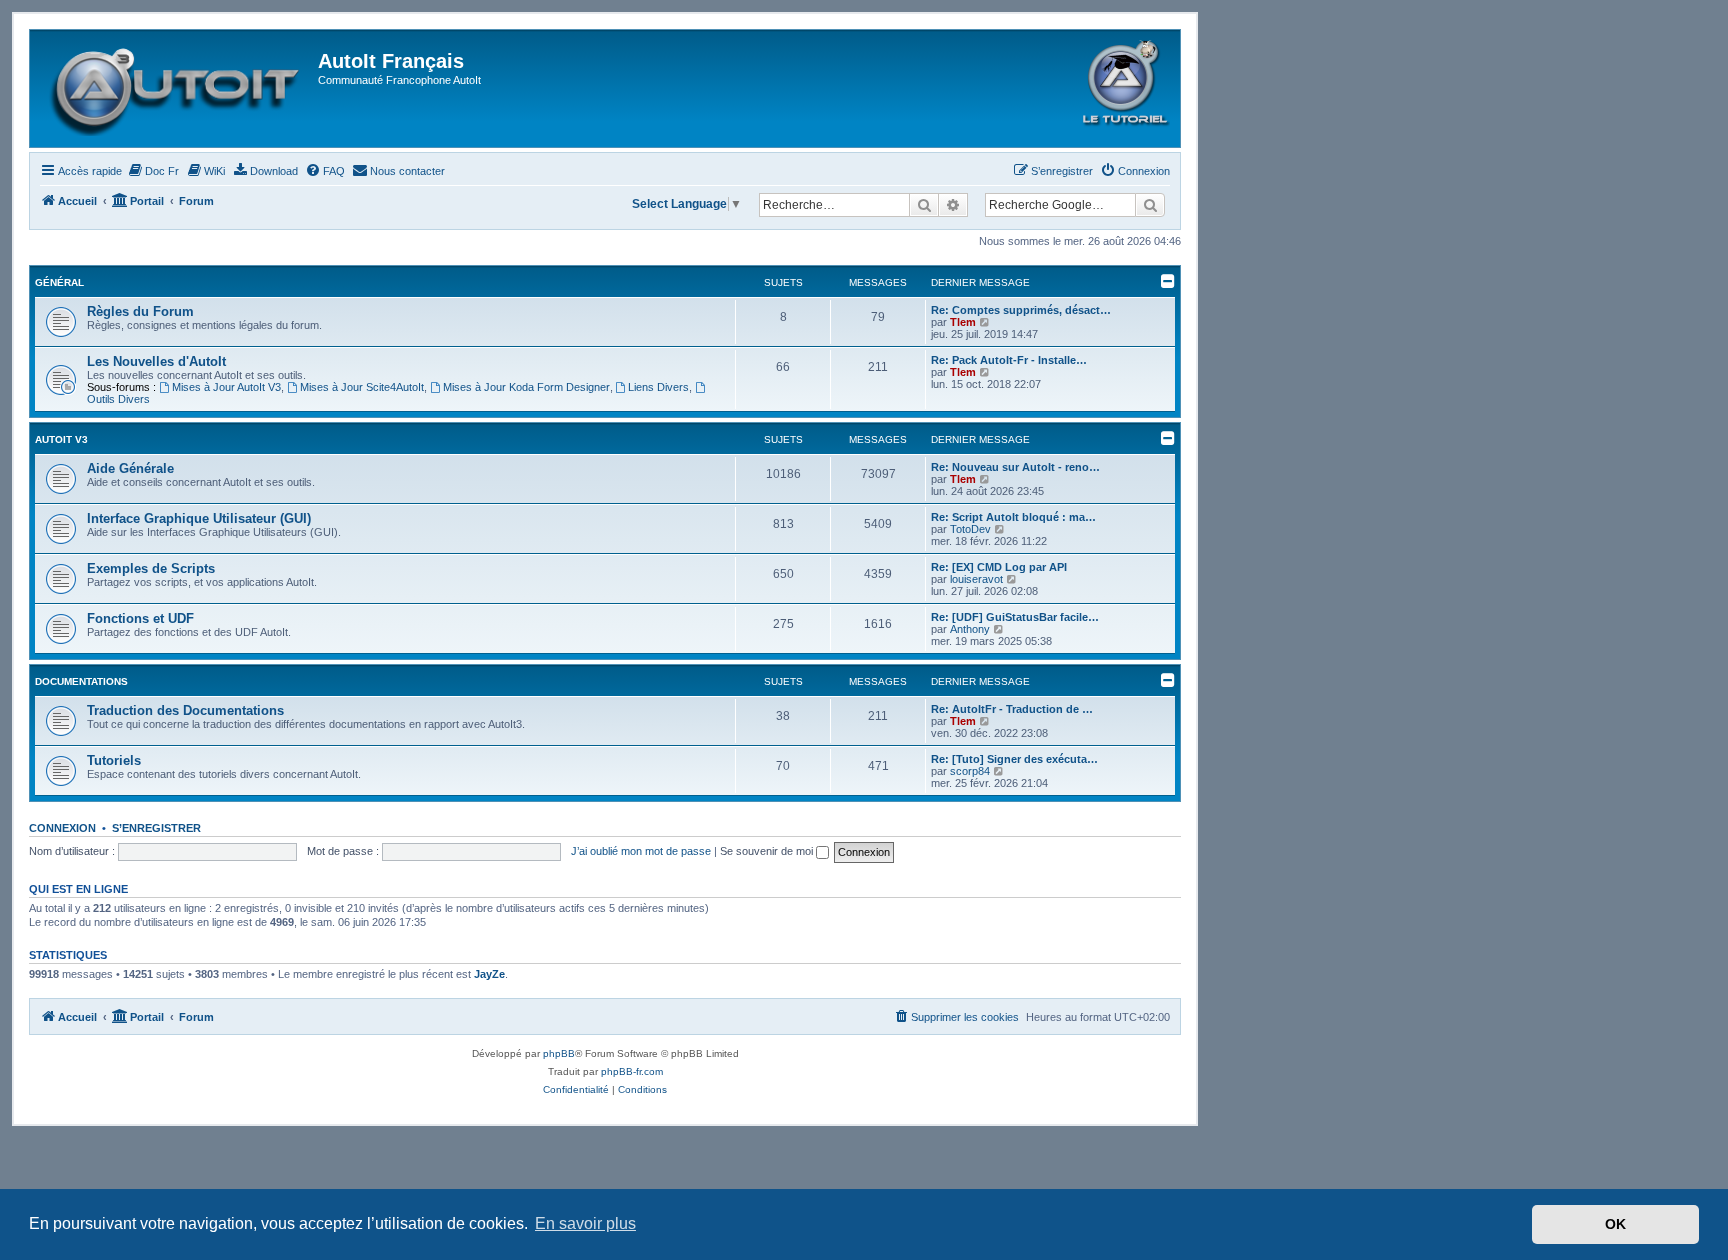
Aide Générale (130, 468)
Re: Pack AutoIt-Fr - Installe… (1009, 360)
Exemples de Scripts (151, 568)
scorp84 (970, 771)
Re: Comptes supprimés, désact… (1021, 310)
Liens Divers (658, 387)
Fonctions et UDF (140, 618)
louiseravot (976, 579)
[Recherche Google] (1150, 205)
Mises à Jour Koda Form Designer (526, 387)
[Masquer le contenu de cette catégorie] (1168, 281)
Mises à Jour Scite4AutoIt (362, 387)
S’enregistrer (156, 828)
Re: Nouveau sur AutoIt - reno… (1015, 467)
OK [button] (1615, 1224)
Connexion (62, 828)
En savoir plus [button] (585, 1223)
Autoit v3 (61, 439)
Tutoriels (114, 760)
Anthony (970, 629)
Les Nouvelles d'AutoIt (156, 361)
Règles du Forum (140, 311)
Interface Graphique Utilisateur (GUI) (199, 518)
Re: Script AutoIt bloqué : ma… (1013, 517)
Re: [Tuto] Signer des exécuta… (1014, 759)
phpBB (559, 1053)
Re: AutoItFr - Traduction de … (1012, 709)
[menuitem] (153, 171)
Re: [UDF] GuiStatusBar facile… (1015, 617)
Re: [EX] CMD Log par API (999, 567)
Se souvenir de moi (768, 851)
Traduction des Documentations (185, 710)
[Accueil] (176, 88)
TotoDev (970, 529)
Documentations (81, 681)
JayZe (489, 974)
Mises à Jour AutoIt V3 (226, 387)
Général (59, 282)
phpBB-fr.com (632, 1071)
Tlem (963, 322)
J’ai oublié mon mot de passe (641, 851)
